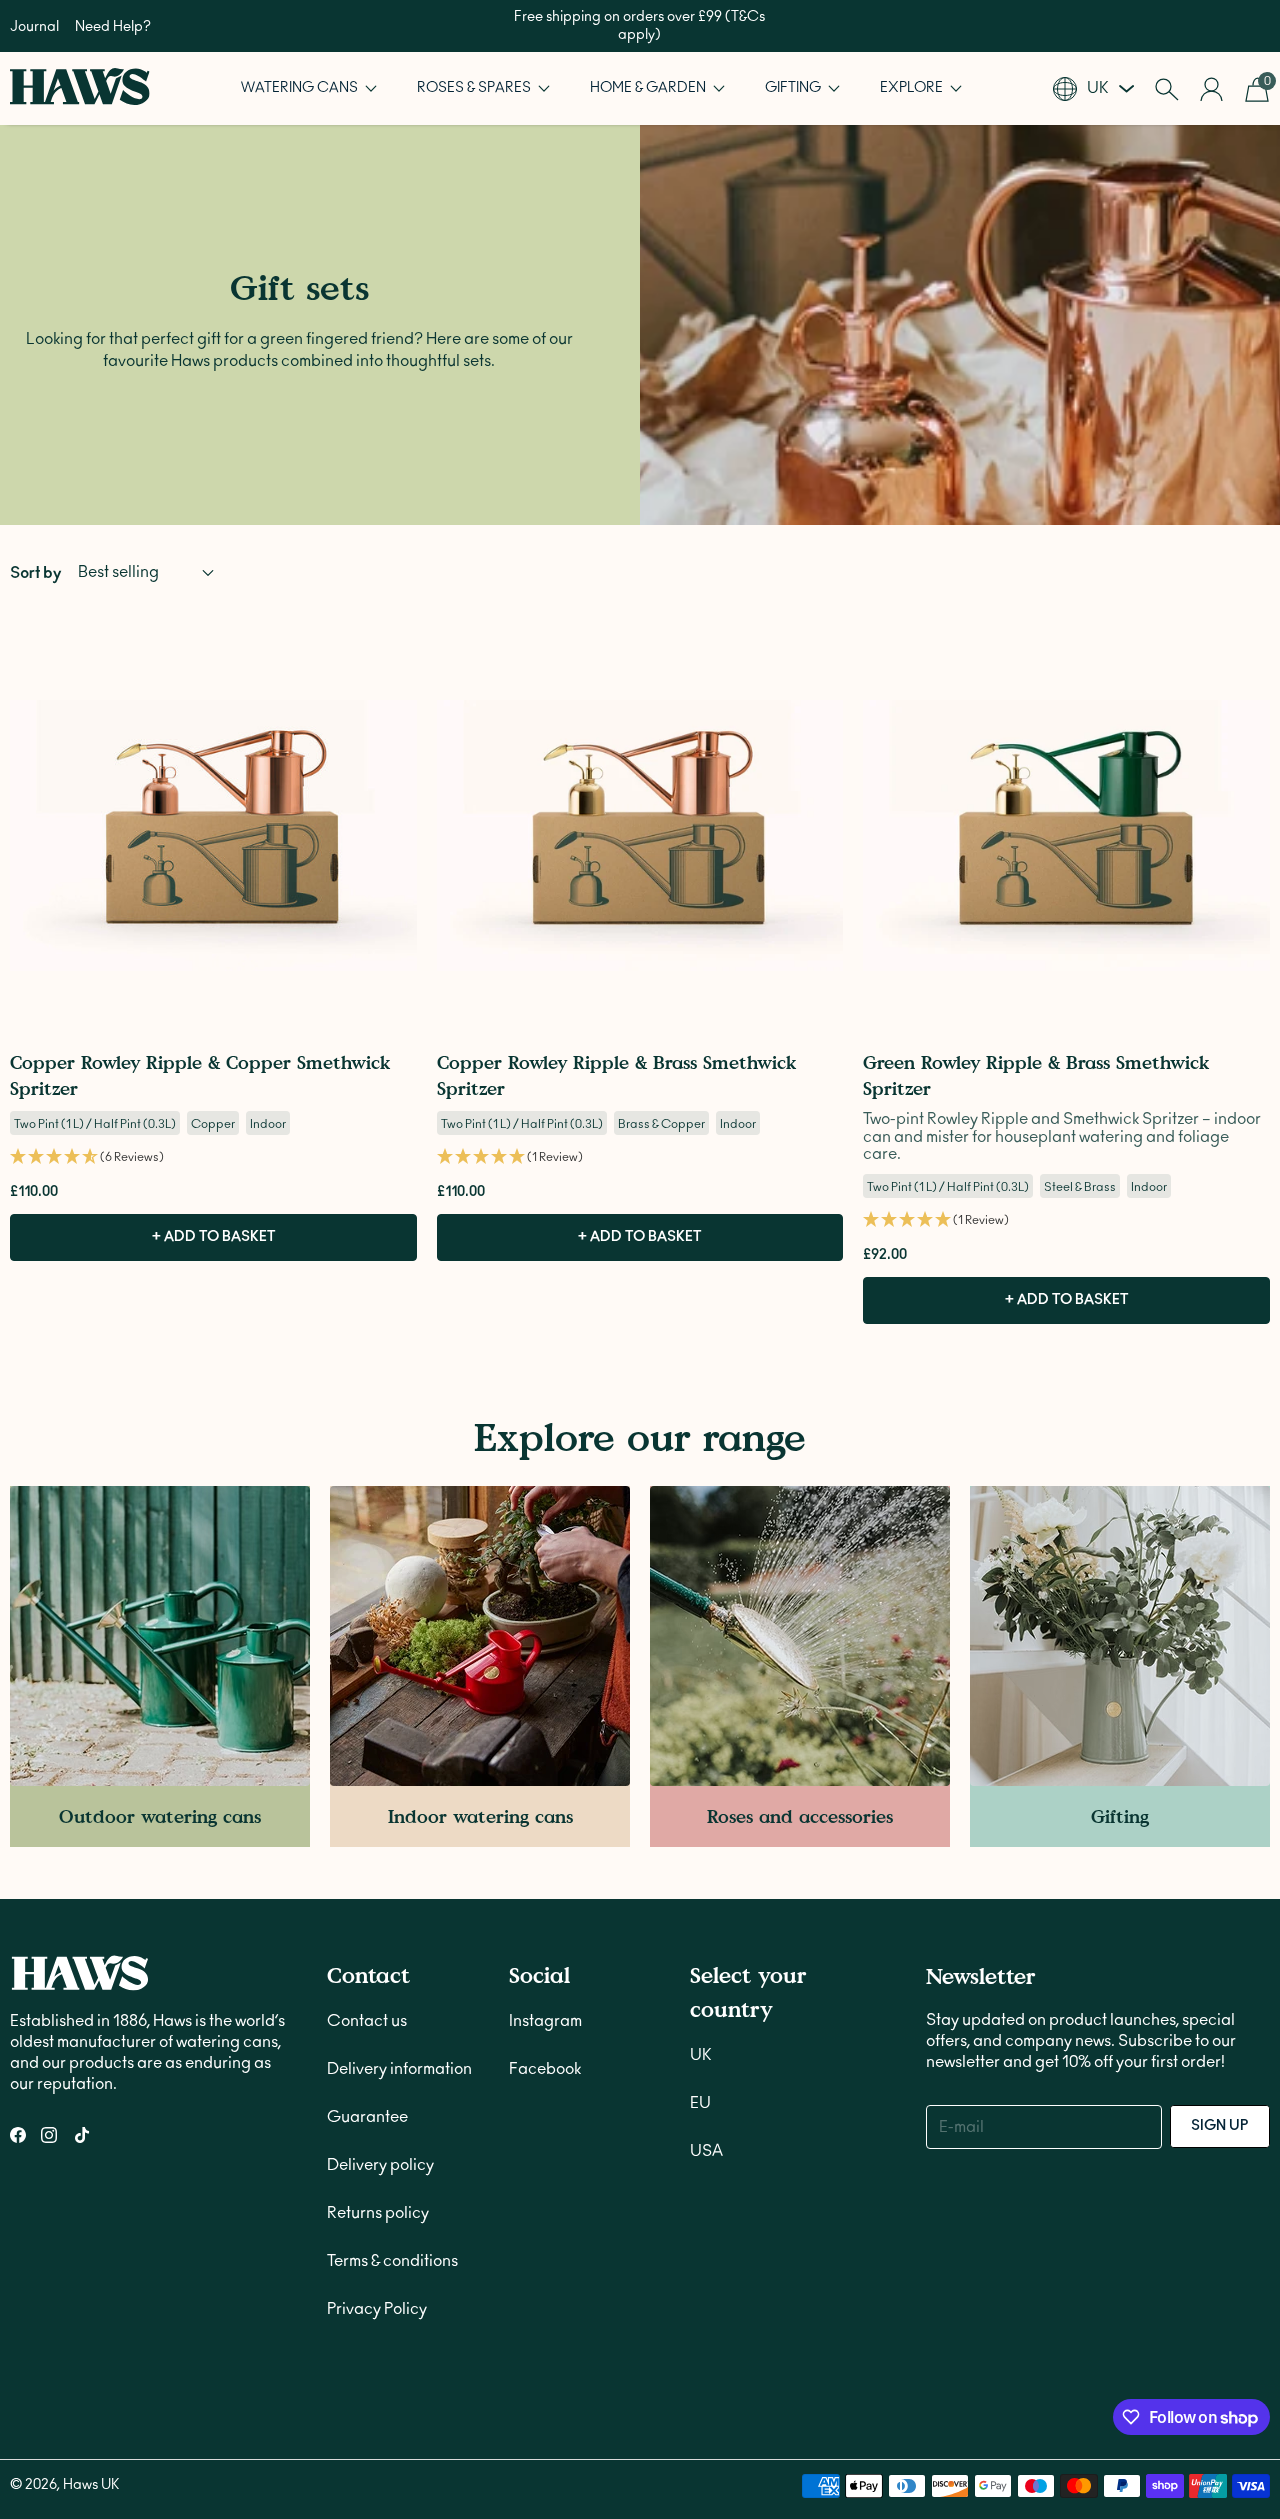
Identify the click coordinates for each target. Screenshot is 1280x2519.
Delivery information (399, 2069)
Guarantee (367, 2117)
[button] (309, 88)
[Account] (1211, 89)
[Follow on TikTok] (82, 2135)
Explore (913, 88)
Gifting (794, 88)
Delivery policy (380, 2165)
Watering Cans (301, 88)
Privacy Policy (377, 2309)
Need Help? (113, 27)
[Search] (1166, 89)
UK (701, 2055)
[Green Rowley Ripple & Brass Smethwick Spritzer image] (1066, 835)
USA (706, 2151)
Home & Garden (649, 88)
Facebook (545, 2069)
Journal (34, 27)
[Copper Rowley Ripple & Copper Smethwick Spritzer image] (213, 835)
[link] (160, 1666)
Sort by (35, 573)
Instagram (545, 2021)
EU (700, 2103)
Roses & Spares (475, 88)
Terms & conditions (392, 2261)
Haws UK (91, 2485)
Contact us (367, 2021)
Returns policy (378, 2213)
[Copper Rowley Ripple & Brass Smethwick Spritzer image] (640, 835)
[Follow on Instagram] (49, 2135)
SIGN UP (1220, 2126)
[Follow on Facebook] (18, 2135)
